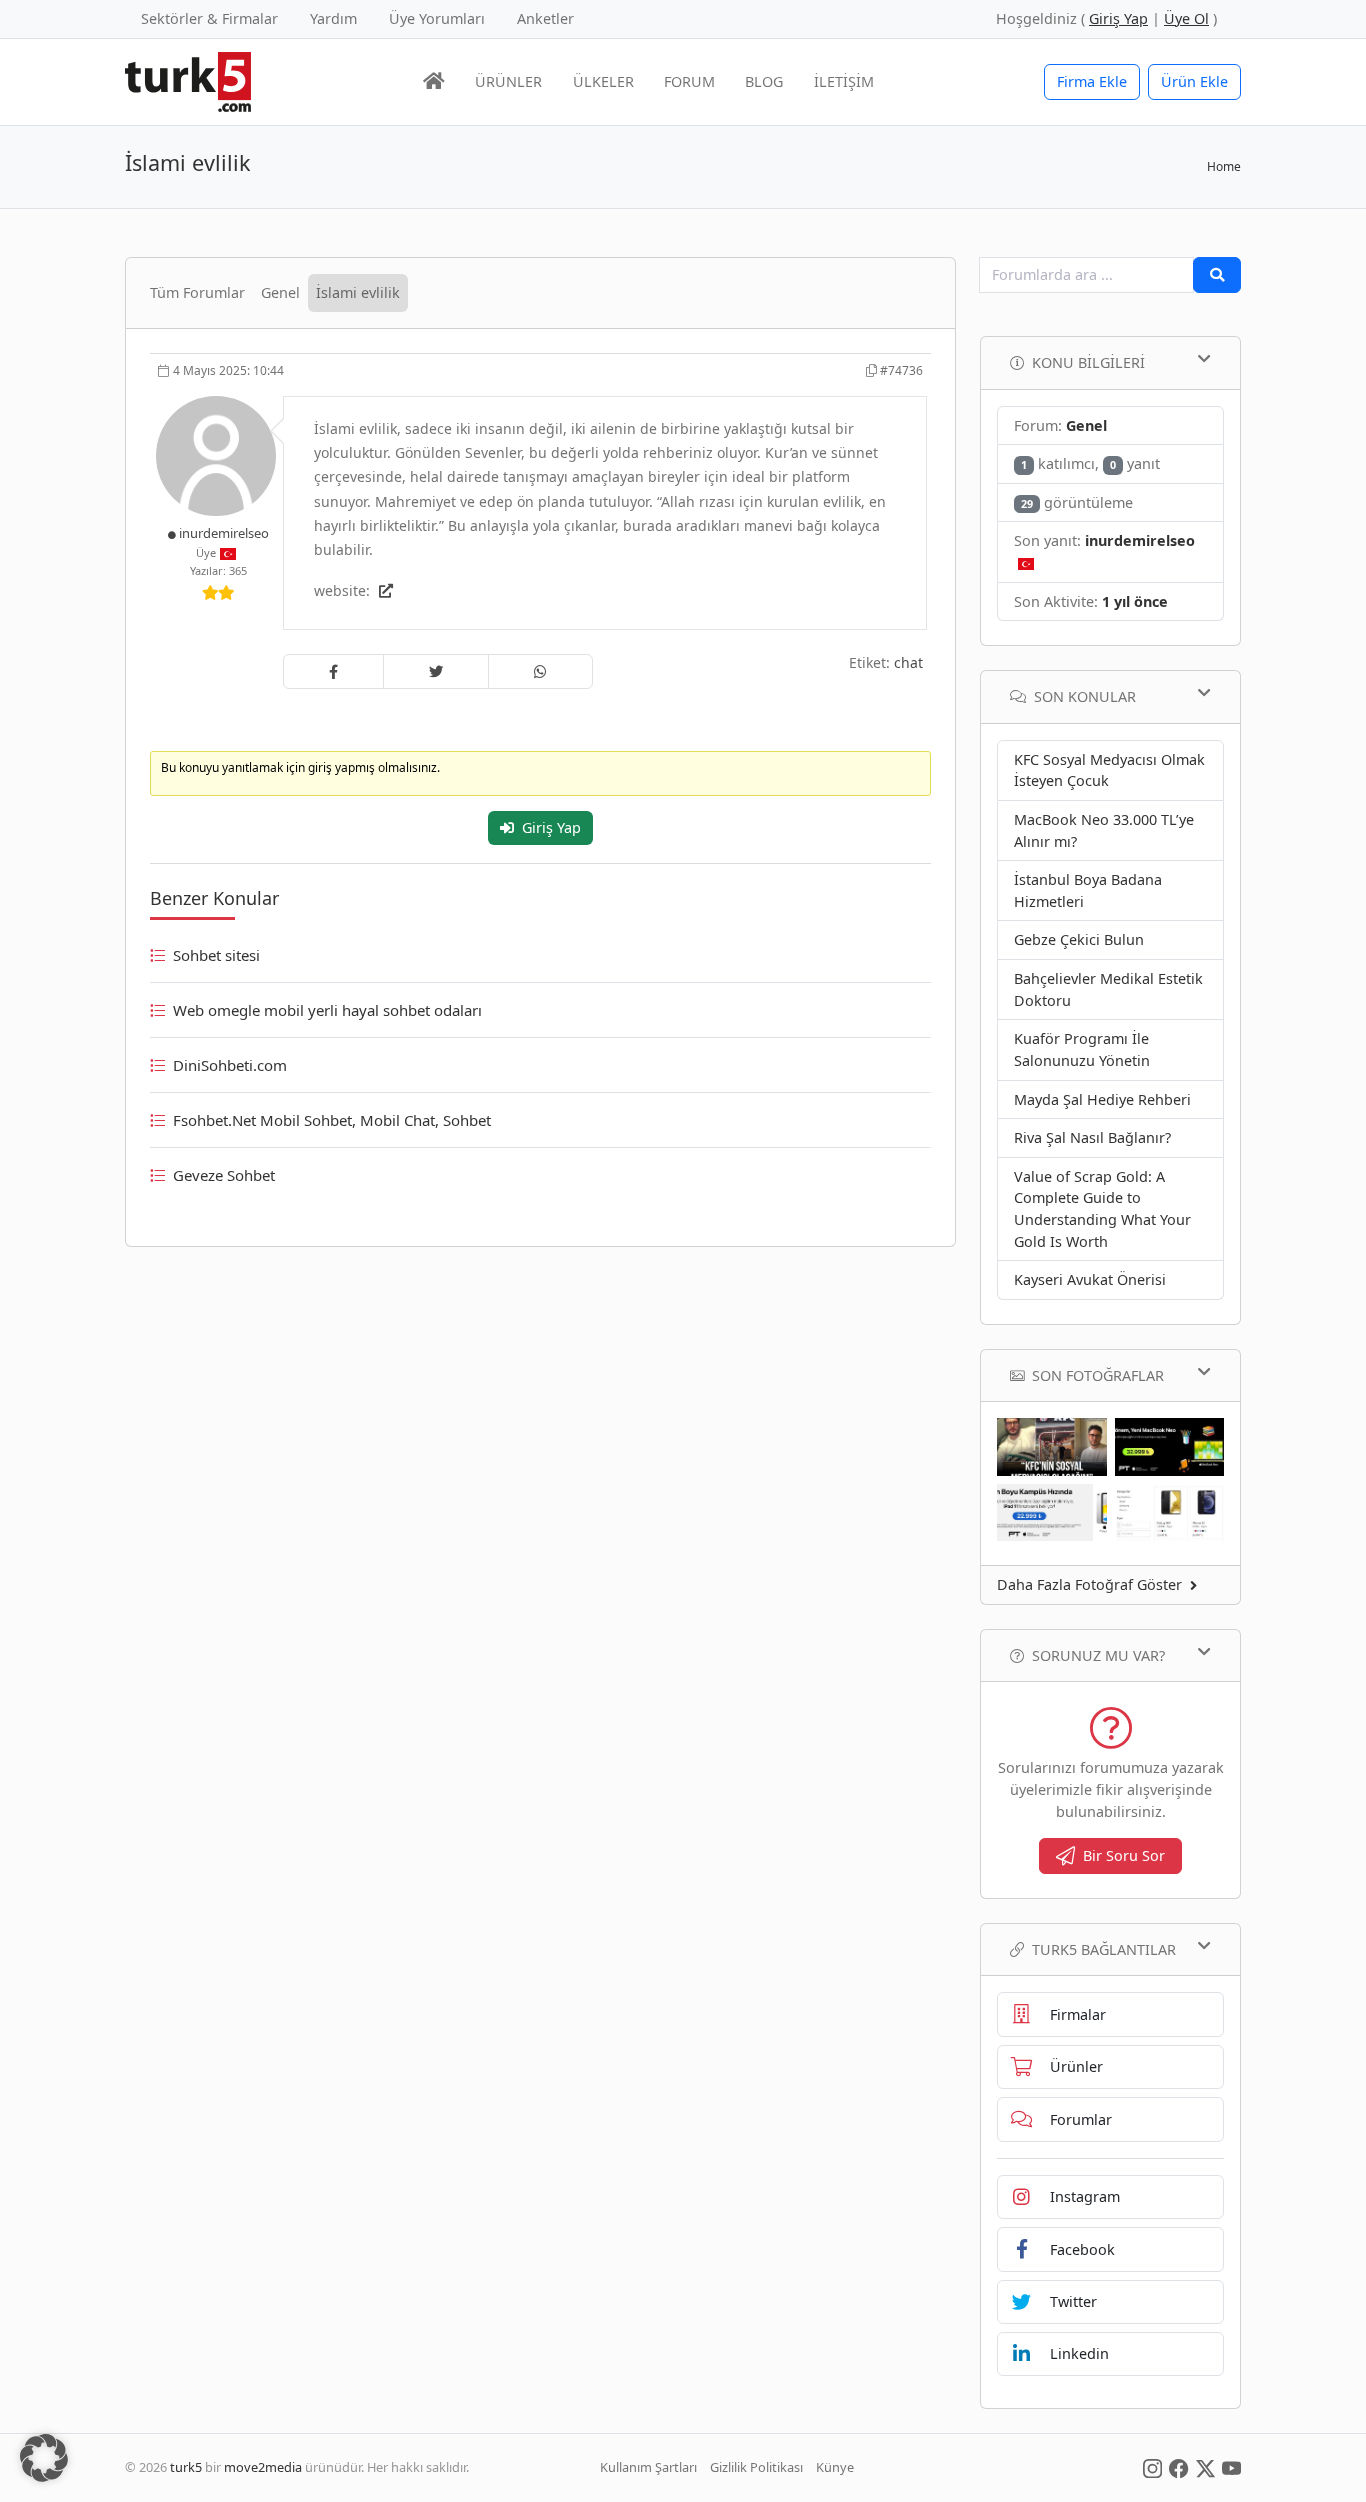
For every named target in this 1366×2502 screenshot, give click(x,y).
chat (908, 662)
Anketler (545, 18)
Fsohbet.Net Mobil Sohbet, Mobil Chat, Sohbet (332, 1120)
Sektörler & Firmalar (209, 18)
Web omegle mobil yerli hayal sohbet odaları (327, 1010)
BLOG (764, 81)
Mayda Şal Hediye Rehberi (1102, 1099)
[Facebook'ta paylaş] (333, 672)
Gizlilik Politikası (756, 2467)
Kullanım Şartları (648, 2467)
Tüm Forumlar (197, 292)
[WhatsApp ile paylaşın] (540, 672)
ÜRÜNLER (508, 81)
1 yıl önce (1135, 601)
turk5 (186, 2467)
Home (1224, 166)
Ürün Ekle (1194, 81)
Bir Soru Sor (1124, 1855)
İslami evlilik (358, 292)
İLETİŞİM (844, 81)
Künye (835, 2467)
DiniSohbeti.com (230, 1065)
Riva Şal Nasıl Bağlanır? (1092, 1137)
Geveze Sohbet (224, 1175)
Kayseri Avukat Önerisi (1090, 1279)
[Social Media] (1152, 2467)
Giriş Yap (551, 827)
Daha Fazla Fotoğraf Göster (1089, 1584)
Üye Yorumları (437, 18)
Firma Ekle (1092, 81)
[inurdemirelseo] (218, 454)
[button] (44, 2458)
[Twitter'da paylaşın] (436, 672)
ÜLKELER (603, 81)
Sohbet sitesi (216, 955)
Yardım (333, 18)
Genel (280, 292)
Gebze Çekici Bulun (1079, 939)
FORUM (689, 81)
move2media (263, 2467)
